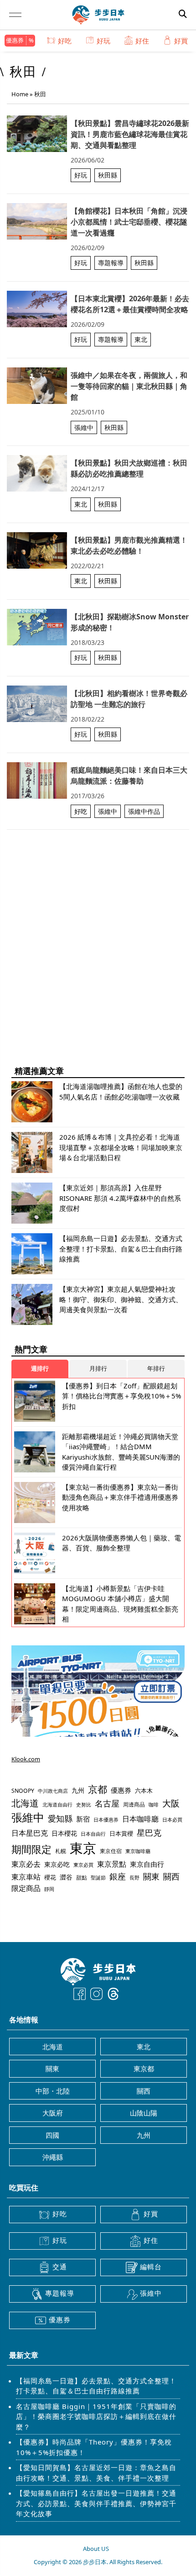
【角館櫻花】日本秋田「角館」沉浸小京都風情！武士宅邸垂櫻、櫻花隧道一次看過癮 (129, 222)
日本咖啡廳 (140, 1819)
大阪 (171, 1803)
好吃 (65, 41)
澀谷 (66, 1877)
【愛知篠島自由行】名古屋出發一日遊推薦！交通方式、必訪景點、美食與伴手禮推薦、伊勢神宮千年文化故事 (96, 2503)
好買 (181, 41)
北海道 (25, 1803)
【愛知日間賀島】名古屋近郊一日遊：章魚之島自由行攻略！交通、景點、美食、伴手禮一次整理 (96, 2473)
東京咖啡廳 (138, 1851)
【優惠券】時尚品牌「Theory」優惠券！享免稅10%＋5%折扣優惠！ (94, 2447)
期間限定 (31, 1849)
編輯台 (151, 2267)
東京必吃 (57, 1864)
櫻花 (50, 1877)
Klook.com (26, 1759)
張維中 (84, 427)
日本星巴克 (30, 1833)
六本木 (144, 1791)
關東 (151, 1876)
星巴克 (149, 1832)
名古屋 (107, 1803)
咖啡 (154, 1805)
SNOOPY (23, 1791)
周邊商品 (134, 1804)
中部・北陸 (53, 2091)
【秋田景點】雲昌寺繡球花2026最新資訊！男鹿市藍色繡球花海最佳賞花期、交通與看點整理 (130, 134)
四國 (52, 2135)
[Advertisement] (98, 958)
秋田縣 (108, 175)
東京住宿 (111, 1851)
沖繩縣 (53, 2157)
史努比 (84, 1804)
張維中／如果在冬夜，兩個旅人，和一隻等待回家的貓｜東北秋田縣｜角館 (129, 386)
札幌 (61, 1851)
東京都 (144, 2068)
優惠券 (15, 40)
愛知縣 (60, 1818)
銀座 (118, 1876)
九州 (78, 1790)
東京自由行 (147, 1864)
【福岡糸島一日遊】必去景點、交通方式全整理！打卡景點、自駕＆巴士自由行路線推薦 (96, 2386)
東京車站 (26, 1877)
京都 (98, 1789)
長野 (134, 1877)
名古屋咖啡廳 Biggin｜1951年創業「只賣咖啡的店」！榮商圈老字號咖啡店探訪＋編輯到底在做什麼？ (96, 2416)
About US (96, 2549)
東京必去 (26, 1864)
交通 (60, 2267)
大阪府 (53, 2113)
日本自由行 (93, 1834)
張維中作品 (144, 811)
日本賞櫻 (121, 1833)
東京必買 (83, 1865)
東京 (83, 1848)
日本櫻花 (64, 1833)
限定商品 (26, 1888)
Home (20, 94)
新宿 (83, 1819)
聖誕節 (98, 1877)
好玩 (103, 41)
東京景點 (112, 1864)
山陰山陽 (144, 2113)
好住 (142, 41)
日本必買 (172, 1820)
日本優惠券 (106, 1819)
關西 (171, 1876)
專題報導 (111, 263)
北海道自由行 (57, 1805)
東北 (141, 339)
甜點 (82, 1877)
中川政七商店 (53, 1791)
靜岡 (49, 1889)
